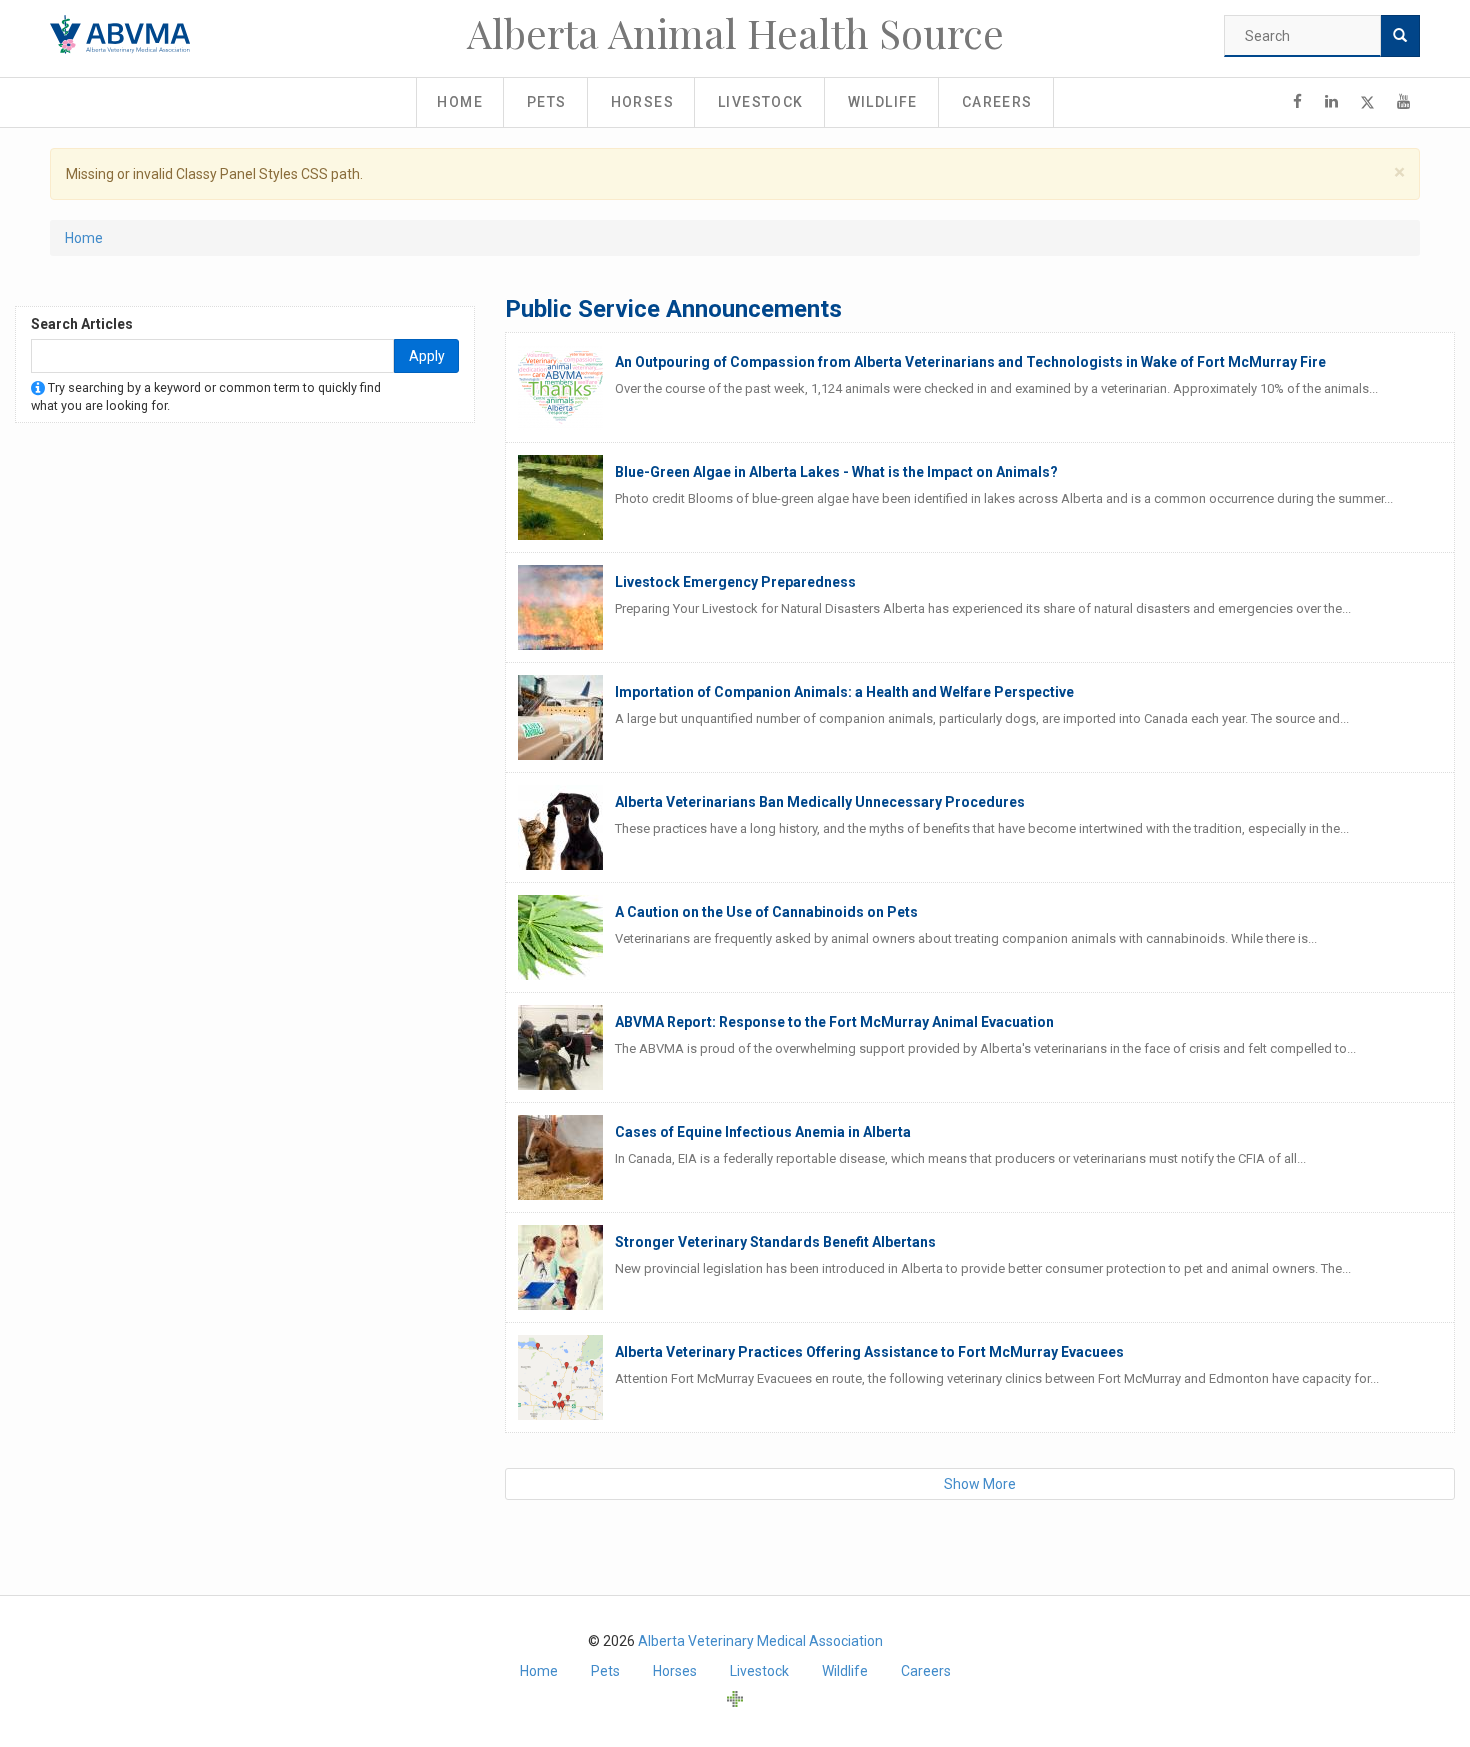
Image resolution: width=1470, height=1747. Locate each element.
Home (460, 102)
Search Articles (82, 324)
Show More (980, 1484)
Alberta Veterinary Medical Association (760, 1641)
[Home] (120, 34)
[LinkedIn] (1331, 102)
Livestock (761, 102)
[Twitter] (1367, 102)
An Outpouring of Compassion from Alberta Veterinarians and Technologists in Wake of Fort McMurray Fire (970, 362)
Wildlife (883, 102)
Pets (547, 102)
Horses (642, 102)
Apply (427, 356)
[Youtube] (1403, 102)
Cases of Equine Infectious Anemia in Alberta (763, 1132)
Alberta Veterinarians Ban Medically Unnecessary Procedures (820, 802)
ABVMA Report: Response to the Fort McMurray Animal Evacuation (834, 1022)
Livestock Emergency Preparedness (735, 582)
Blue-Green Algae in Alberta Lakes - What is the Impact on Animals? (836, 472)
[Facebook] (1297, 102)
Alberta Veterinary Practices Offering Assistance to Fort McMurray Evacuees (869, 1352)
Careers (997, 102)
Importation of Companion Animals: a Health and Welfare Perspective (844, 692)
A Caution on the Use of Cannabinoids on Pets (766, 912)
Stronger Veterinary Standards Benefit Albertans (775, 1242)
